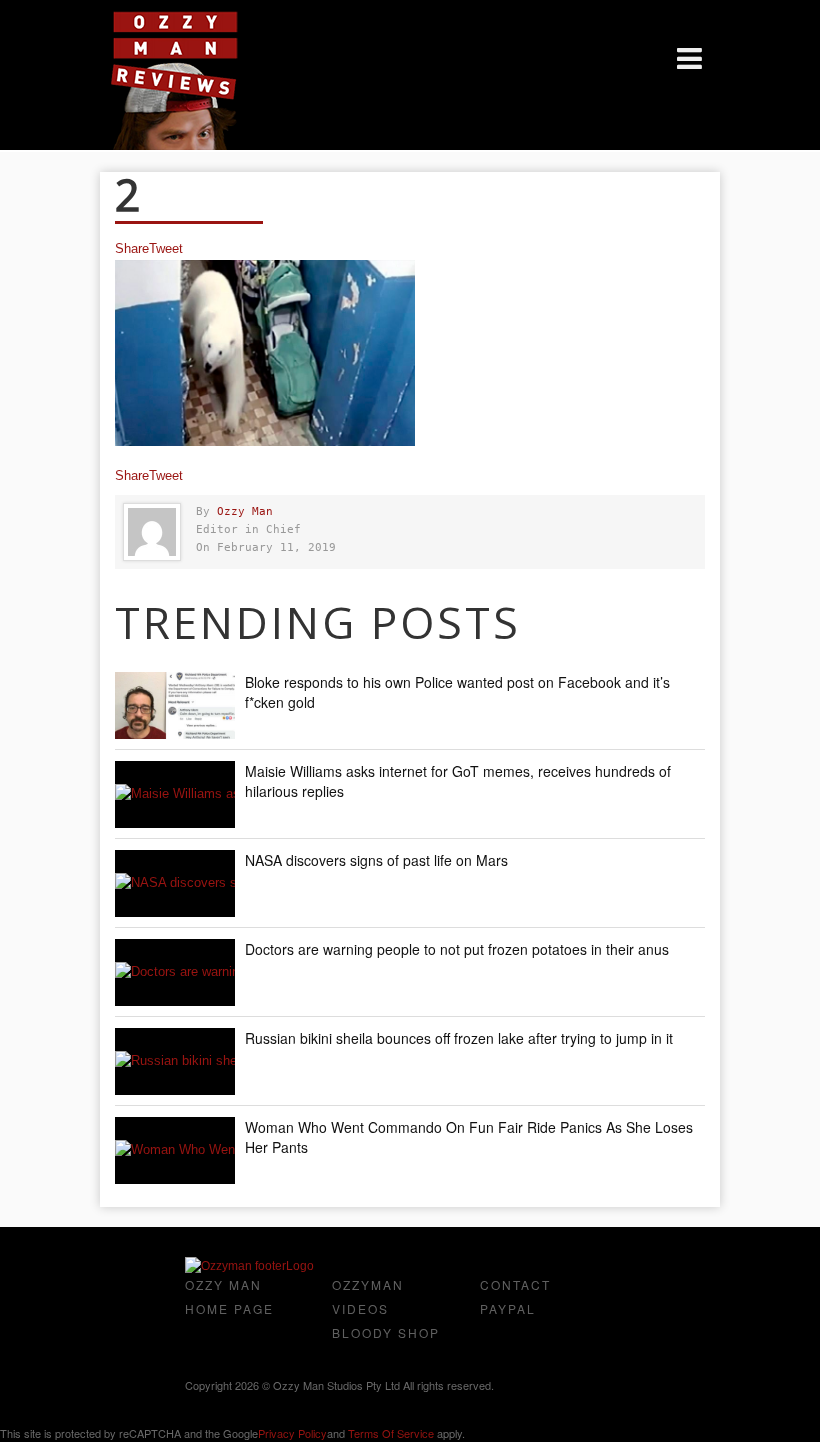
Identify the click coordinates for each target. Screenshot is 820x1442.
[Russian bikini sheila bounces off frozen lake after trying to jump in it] (175, 1061)
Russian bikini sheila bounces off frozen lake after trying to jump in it (459, 1038)
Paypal (508, 1308)
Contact (515, 1284)
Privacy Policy (292, 1433)
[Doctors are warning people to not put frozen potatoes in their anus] (175, 972)
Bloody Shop (386, 1332)
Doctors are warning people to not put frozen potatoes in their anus (457, 949)
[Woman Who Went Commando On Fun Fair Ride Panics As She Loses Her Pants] (175, 1150)
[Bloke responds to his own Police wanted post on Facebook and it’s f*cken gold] (175, 705)
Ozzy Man (245, 511)
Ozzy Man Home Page (229, 1296)
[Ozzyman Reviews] (249, 1266)
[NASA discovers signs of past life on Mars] (175, 883)
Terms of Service (391, 1433)
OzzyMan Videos (368, 1296)
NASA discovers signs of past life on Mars (376, 860)
